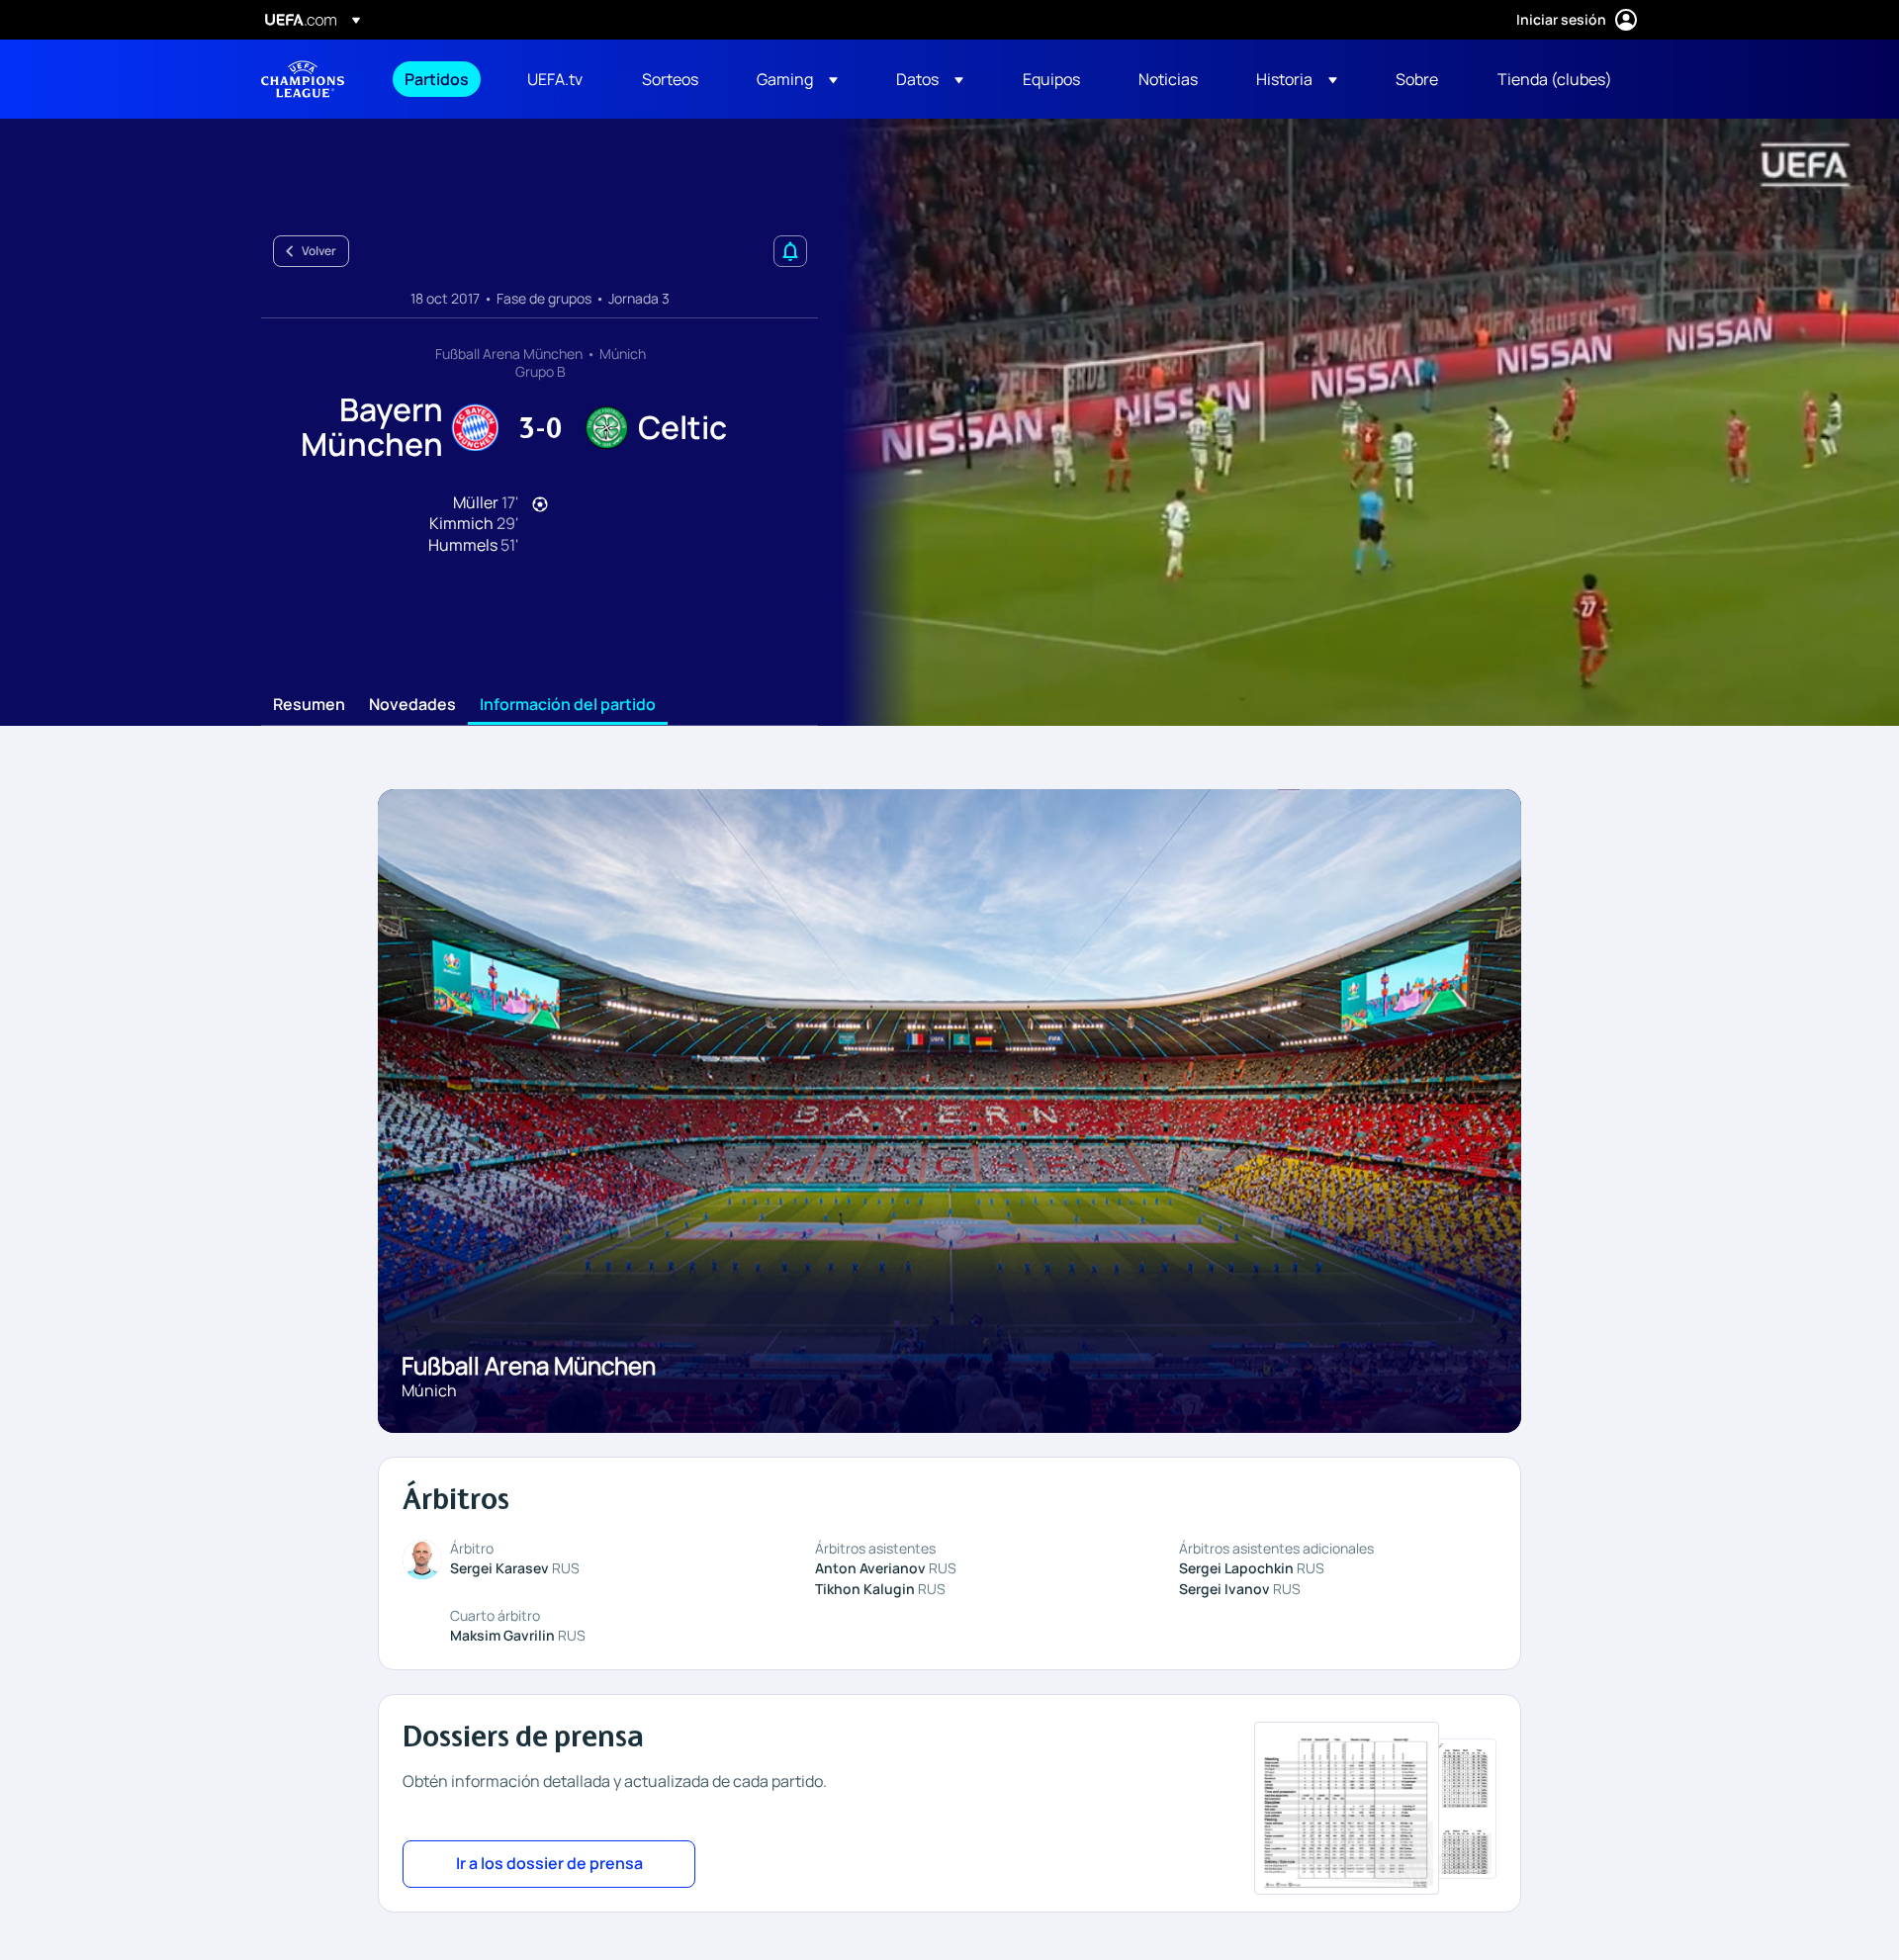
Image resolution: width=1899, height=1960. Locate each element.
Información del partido (568, 705)
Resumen (309, 705)
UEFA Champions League (303, 79)
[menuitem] (441, 79)
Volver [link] (319, 251)
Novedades (412, 705)
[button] (797, 79)
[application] (1359, 422)
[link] (437, 79)
